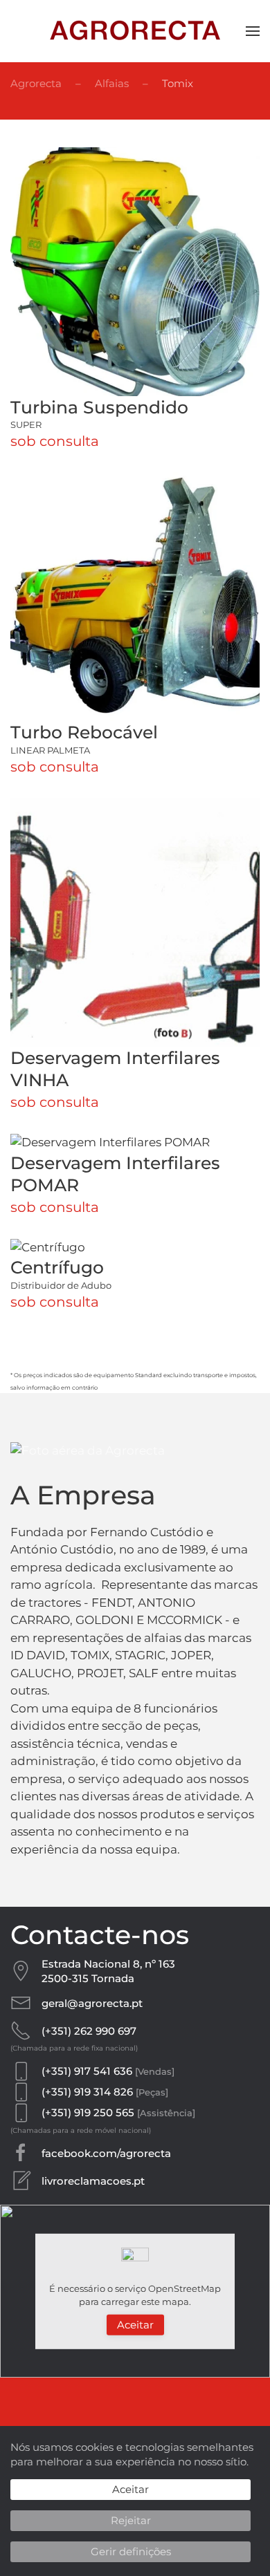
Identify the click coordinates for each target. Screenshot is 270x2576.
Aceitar (135, 2325)
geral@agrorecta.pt (92, 2003)
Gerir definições (131, 2551)
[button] (253, 31)
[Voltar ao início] (135, 31)
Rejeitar (131, 2520)
